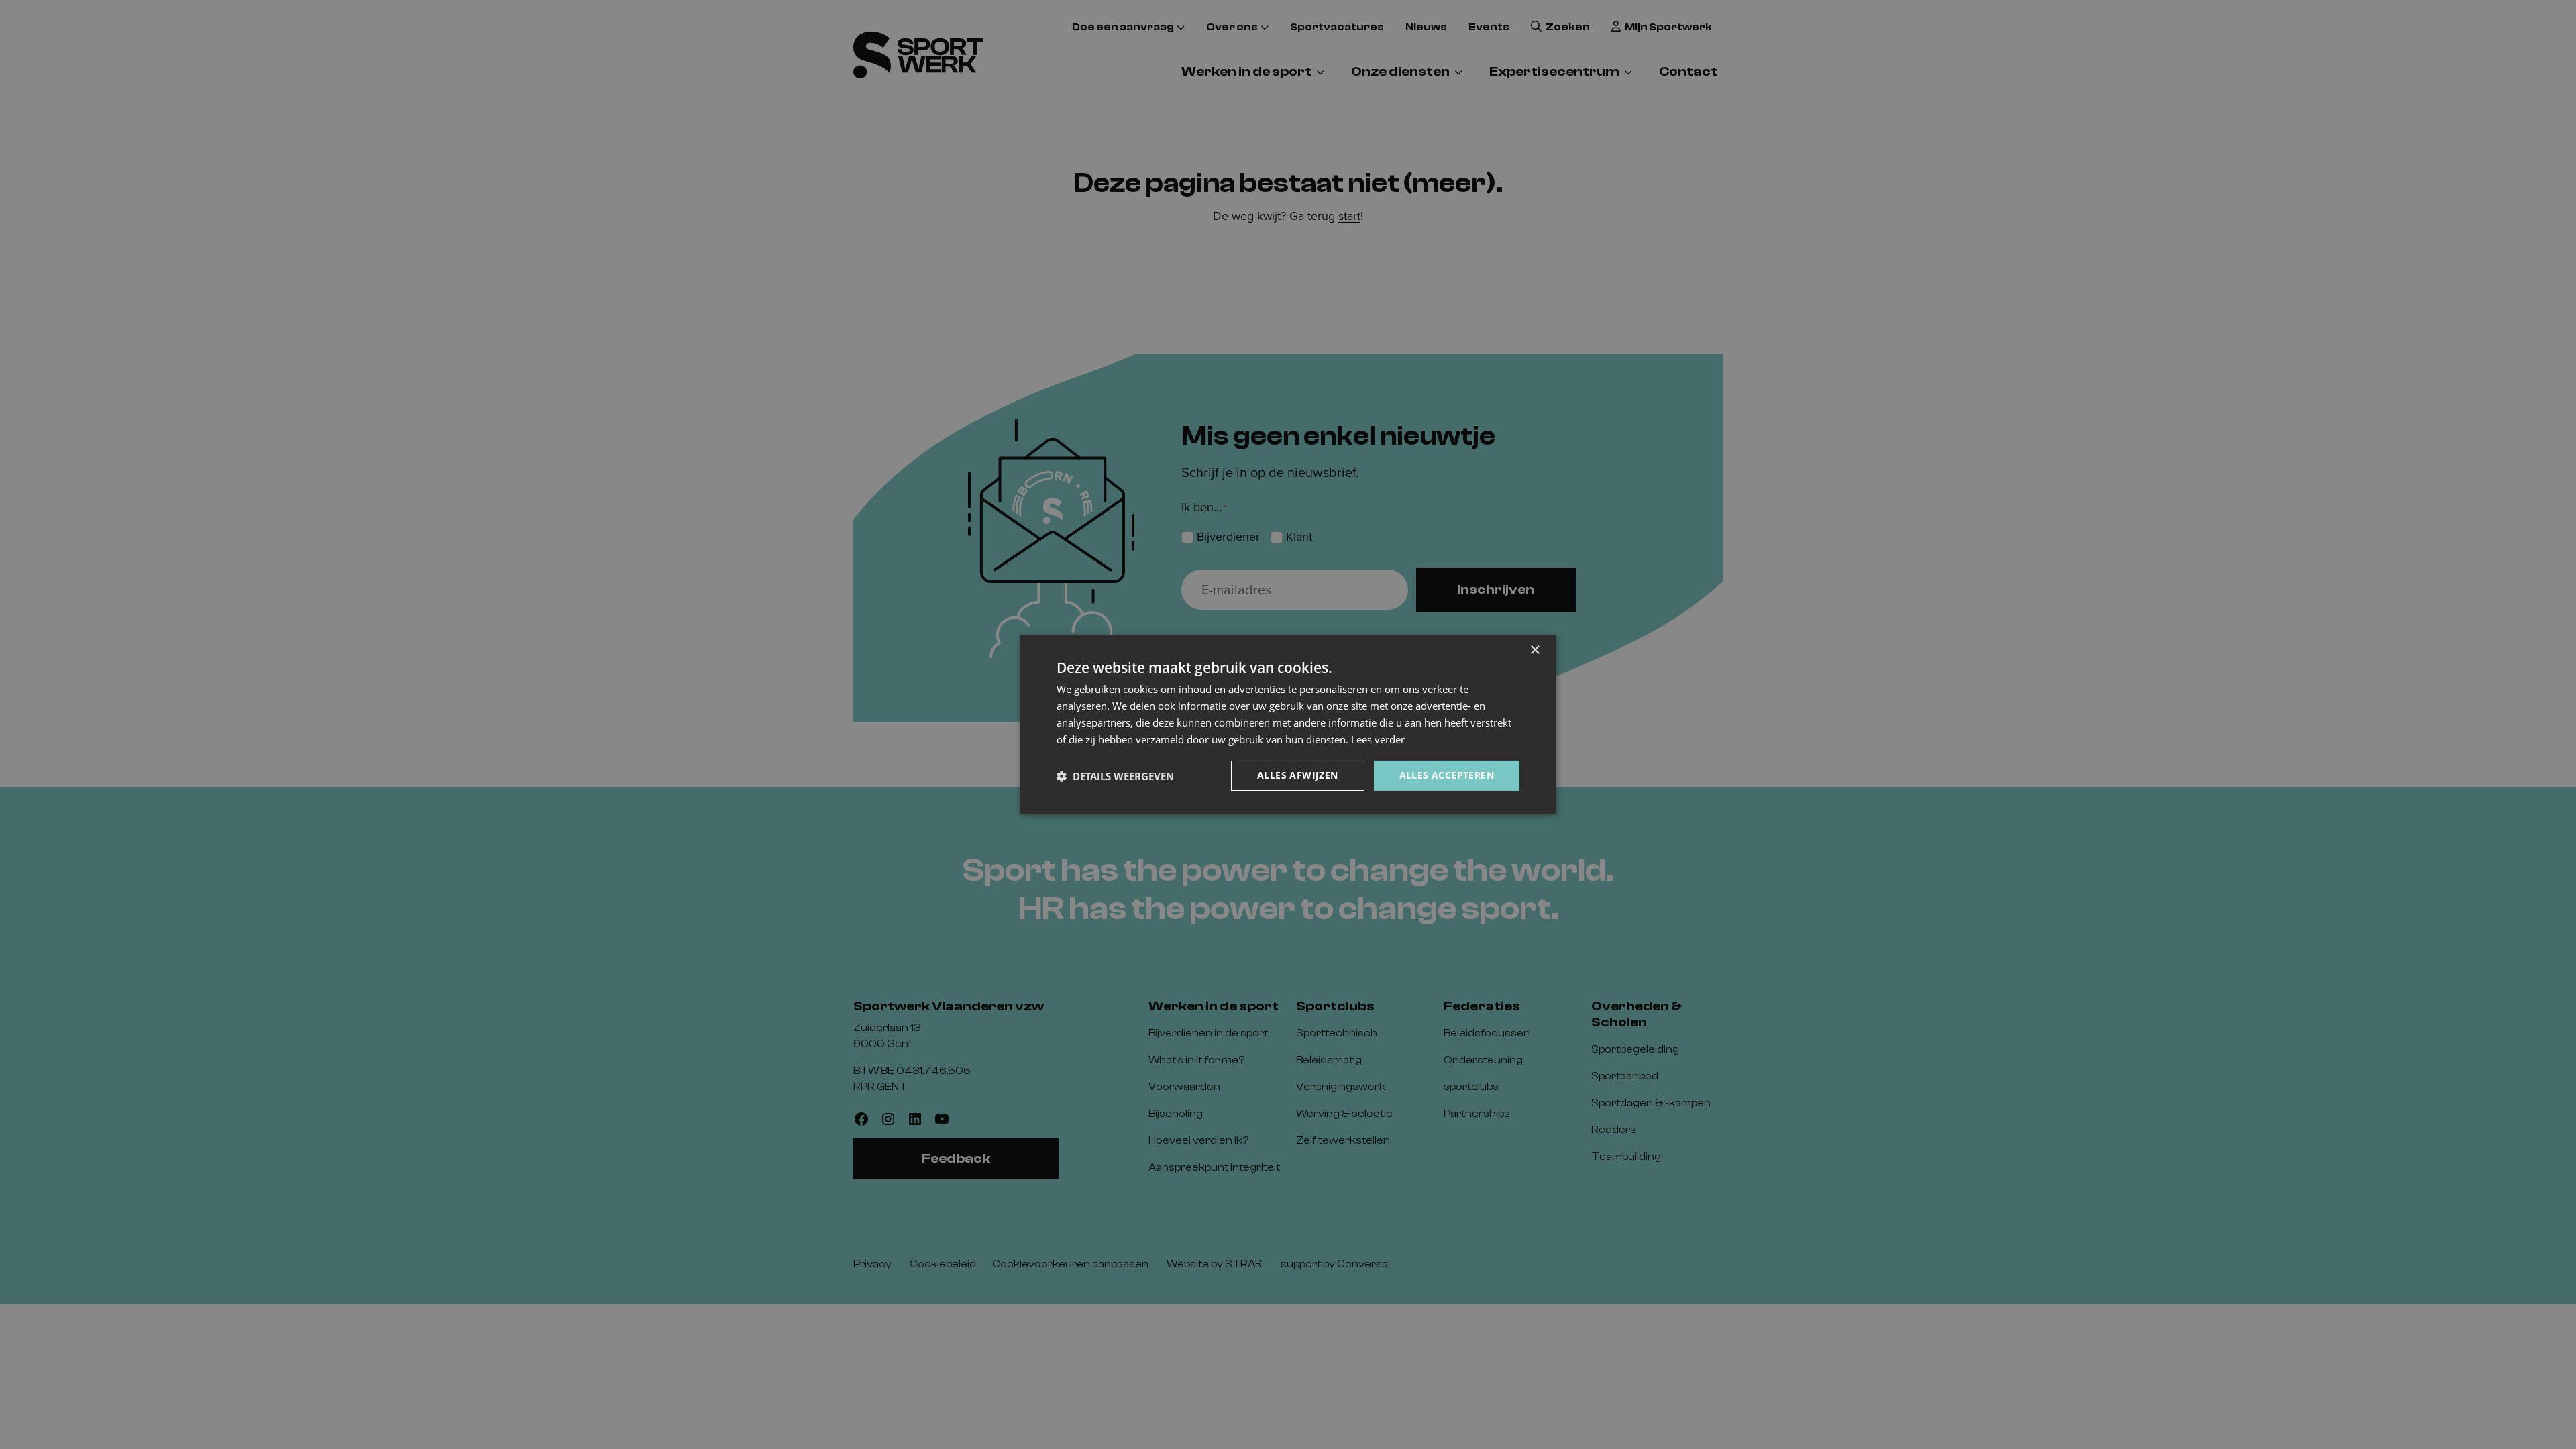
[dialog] (1288, 724)
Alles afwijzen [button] (1298, 775)
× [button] (1535, 650)
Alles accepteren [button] (1447, 775)
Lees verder (1378, 739)
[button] (1115, 776)
